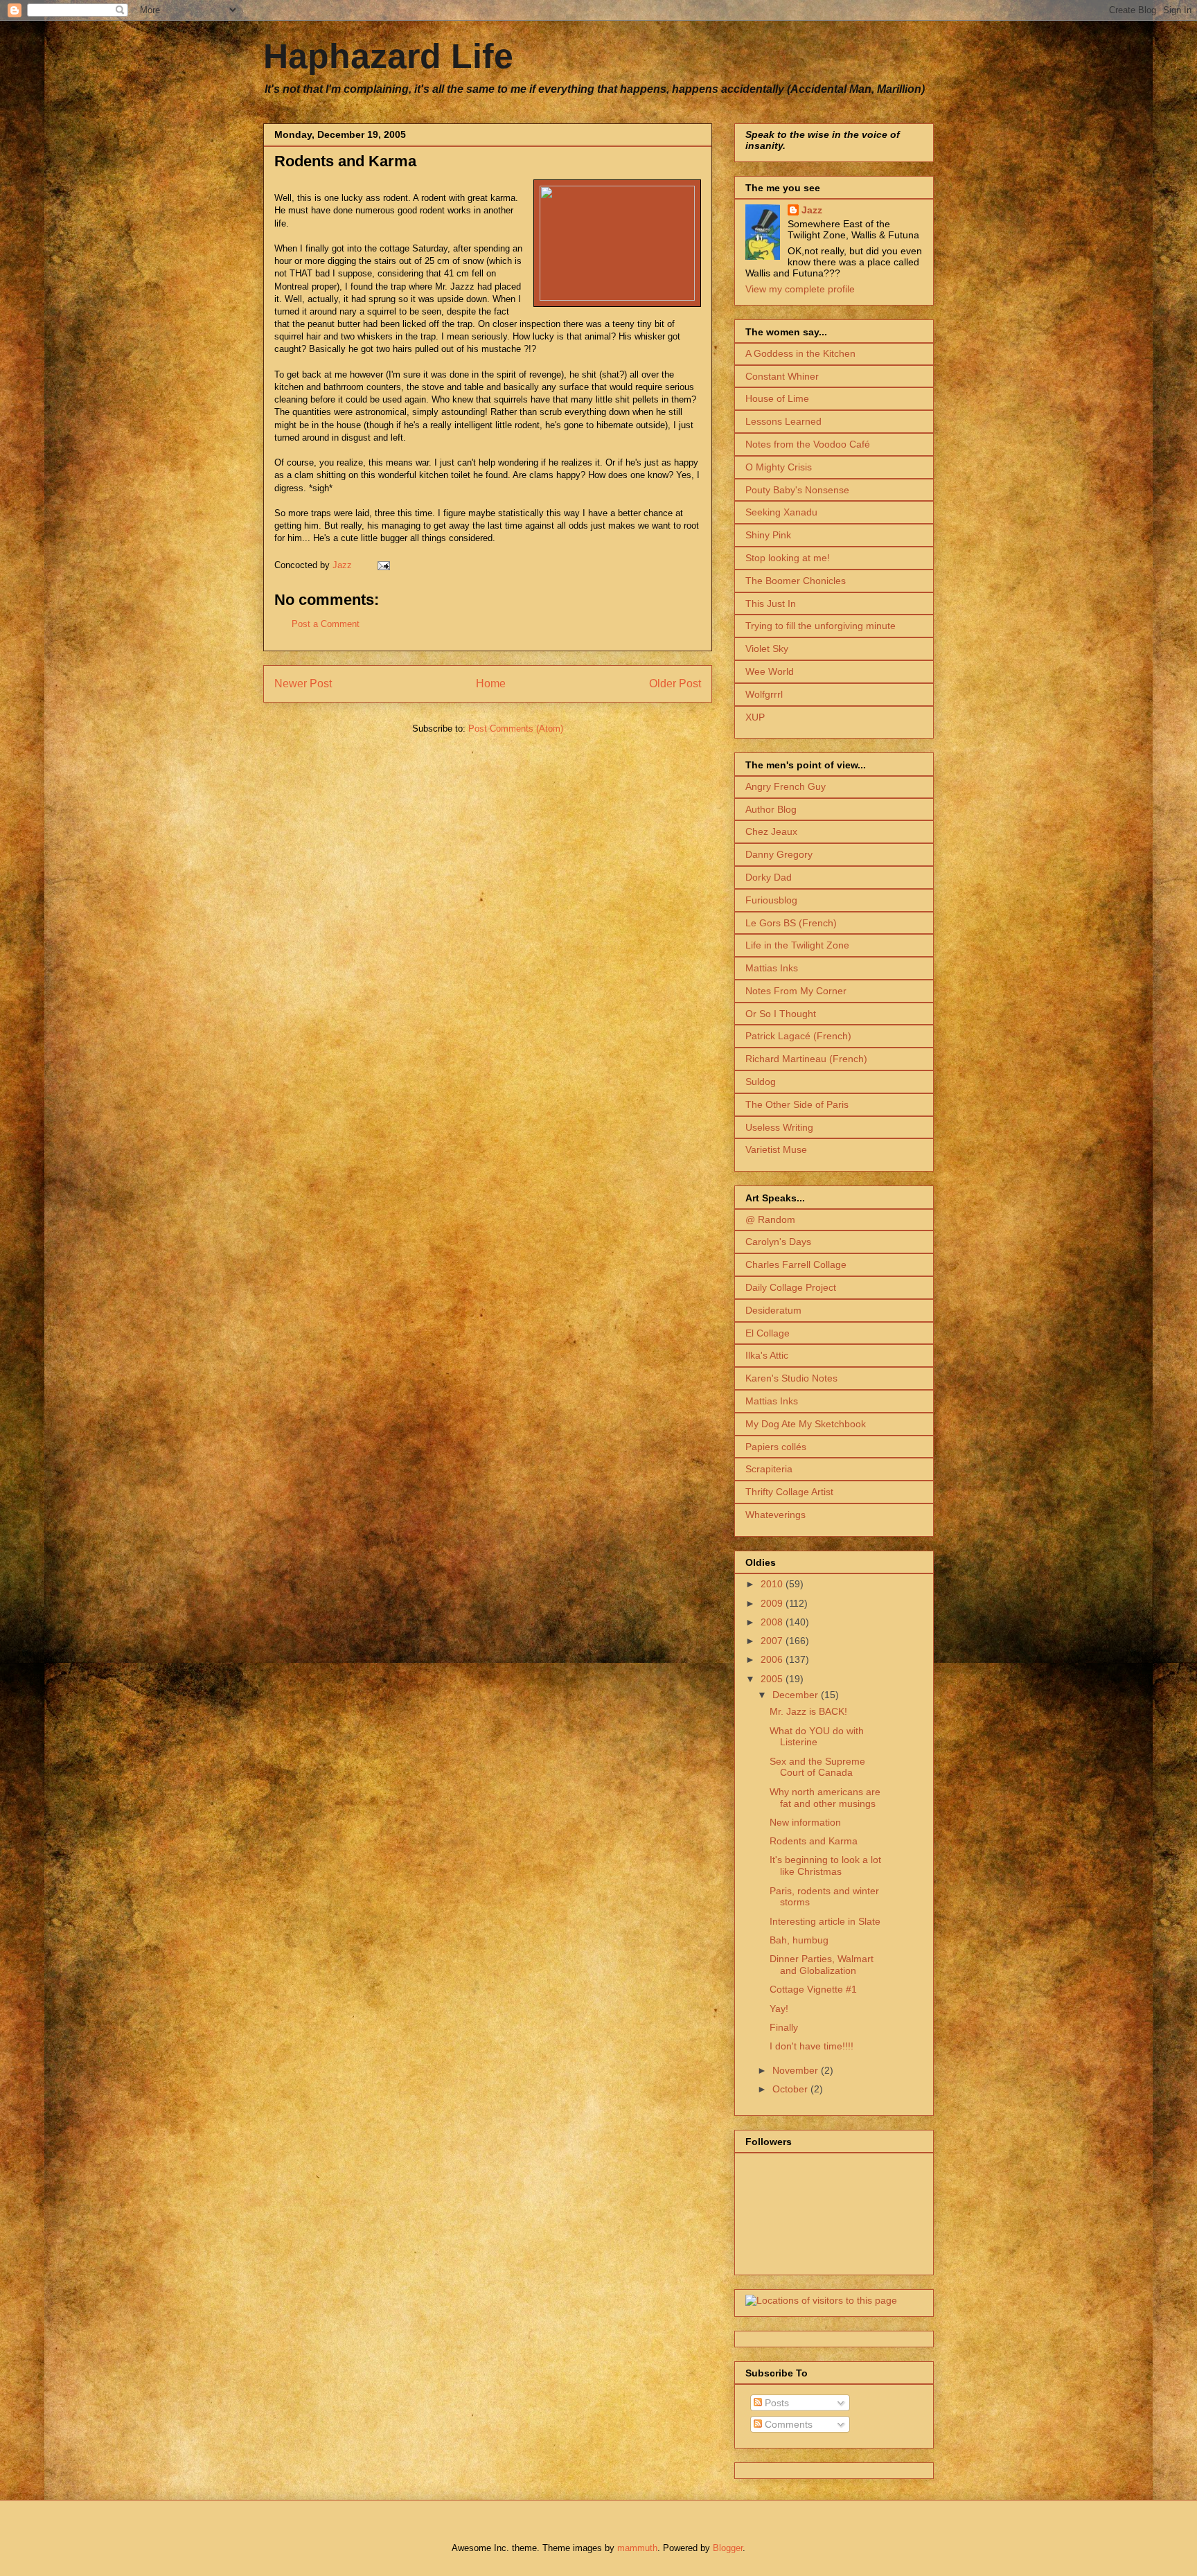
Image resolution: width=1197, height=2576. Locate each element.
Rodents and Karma (814, 1841)
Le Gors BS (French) (791, 923)
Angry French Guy (786, 786)
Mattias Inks (772, 968)
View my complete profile (800, 289)
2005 (773, 1679)
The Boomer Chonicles (796, 581)
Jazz (812, 210)
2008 (773, 1622)
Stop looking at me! (788, 558)
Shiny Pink (768, 535)
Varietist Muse (776, 1149)
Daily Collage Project (791, 1287)
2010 (773, 1584)
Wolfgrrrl (764, 694)
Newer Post (303, 683)
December (797, 1695)
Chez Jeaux (771, 831)
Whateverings (775, 1515)
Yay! (779, 2009)
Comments (787, 2424)
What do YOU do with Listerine (817, 1737)
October (791, 2089)
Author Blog (771, 809)
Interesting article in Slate (825, 1921)
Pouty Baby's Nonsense (797, 490)
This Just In (771, 603)
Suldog (761, 1082)
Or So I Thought (781, 1014)
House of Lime (777, 398)
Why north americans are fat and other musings (825, 1798)
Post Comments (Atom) (516, 729)
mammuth (637, 2548)
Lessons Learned (783, 421)
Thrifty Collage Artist (789, 1492)
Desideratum (773, 1310)
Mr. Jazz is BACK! (808, 1711)
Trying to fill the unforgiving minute (821, 626)
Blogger (728, 2548)
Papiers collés (776, 1447)
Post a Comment (326, 624)
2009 (773, 1603)
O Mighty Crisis (779, 467)
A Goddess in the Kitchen (800, 353)
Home (491, 683)
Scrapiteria (769, 1469)
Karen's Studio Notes (791, 1378)
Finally (784, 2027)
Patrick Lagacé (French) (798, 1036)
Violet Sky (767, 649)
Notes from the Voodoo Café (808, 444)
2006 (773, 1659)
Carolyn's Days (778, 1242)
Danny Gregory (779, 854)
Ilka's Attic (767, 1355)
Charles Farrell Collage (796, 1264)
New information (805, 1822)
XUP (755, 717)
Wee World (770, 671)
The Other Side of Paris (797, 1104)
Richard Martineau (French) (806, 1059)
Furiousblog (771, 900)
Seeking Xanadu (781, 512)
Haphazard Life (388, 56)
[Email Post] (383, 565)
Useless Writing (779, 1127)
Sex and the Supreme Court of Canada (817, 1767)
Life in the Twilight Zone (797, 945)
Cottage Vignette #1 (813, 1989)
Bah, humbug (799, 1940)
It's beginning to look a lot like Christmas (825, 1865)
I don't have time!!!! (812, 2046)
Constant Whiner (782, 376)
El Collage (768, 1333)
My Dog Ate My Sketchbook (806, 1424)
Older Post (675, 683)
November (797, 2070)
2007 (773, 1641)
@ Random (770, 1219)
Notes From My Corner (796, 991)
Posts (775, 2403)
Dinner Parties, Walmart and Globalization (822, 1965)
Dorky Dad (769, 877)
